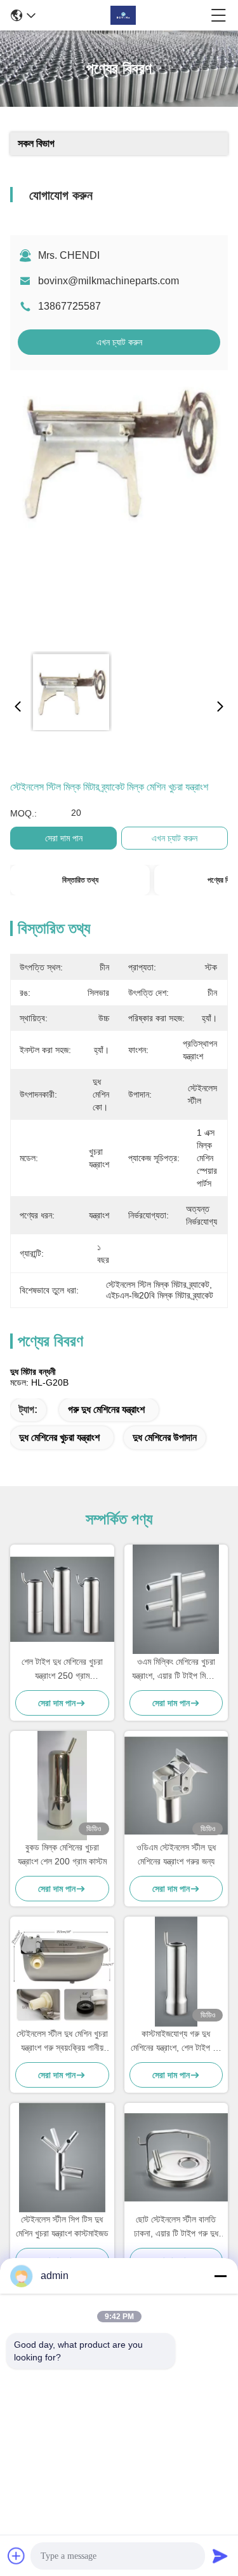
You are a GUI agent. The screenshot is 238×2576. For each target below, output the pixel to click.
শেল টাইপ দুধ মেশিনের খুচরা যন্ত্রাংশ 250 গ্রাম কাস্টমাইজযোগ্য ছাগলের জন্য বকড (62, 1670)
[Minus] (220, 2276)
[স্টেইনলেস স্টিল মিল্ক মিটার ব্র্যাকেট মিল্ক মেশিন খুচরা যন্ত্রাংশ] (117, 511)
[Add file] (17, 2556)
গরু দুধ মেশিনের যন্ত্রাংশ (106, 1409)
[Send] (220, 2556)
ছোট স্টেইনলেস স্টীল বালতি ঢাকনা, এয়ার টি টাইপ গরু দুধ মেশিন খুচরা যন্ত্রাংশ (176, 2227)
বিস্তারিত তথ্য (80, 880)
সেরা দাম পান (64, 838)
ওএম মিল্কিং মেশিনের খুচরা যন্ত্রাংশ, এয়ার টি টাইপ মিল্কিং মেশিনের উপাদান (176, 1670)
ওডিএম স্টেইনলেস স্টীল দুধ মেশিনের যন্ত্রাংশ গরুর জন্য (176, 1854)
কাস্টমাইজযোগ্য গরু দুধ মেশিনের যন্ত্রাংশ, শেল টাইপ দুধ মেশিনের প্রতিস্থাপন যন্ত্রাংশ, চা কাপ (176, 2042)
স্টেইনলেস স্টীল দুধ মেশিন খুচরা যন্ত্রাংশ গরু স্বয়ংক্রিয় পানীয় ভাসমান (62, 2042)
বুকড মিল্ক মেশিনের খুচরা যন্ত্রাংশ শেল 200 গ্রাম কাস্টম (62, 1854)
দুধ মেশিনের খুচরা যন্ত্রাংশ (59, 1437)
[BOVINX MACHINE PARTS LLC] (123, 15)
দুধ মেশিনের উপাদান (165, 1437)
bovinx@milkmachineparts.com (109, 281)
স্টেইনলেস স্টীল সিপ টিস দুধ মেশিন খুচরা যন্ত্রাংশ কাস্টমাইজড (62, 2226)
